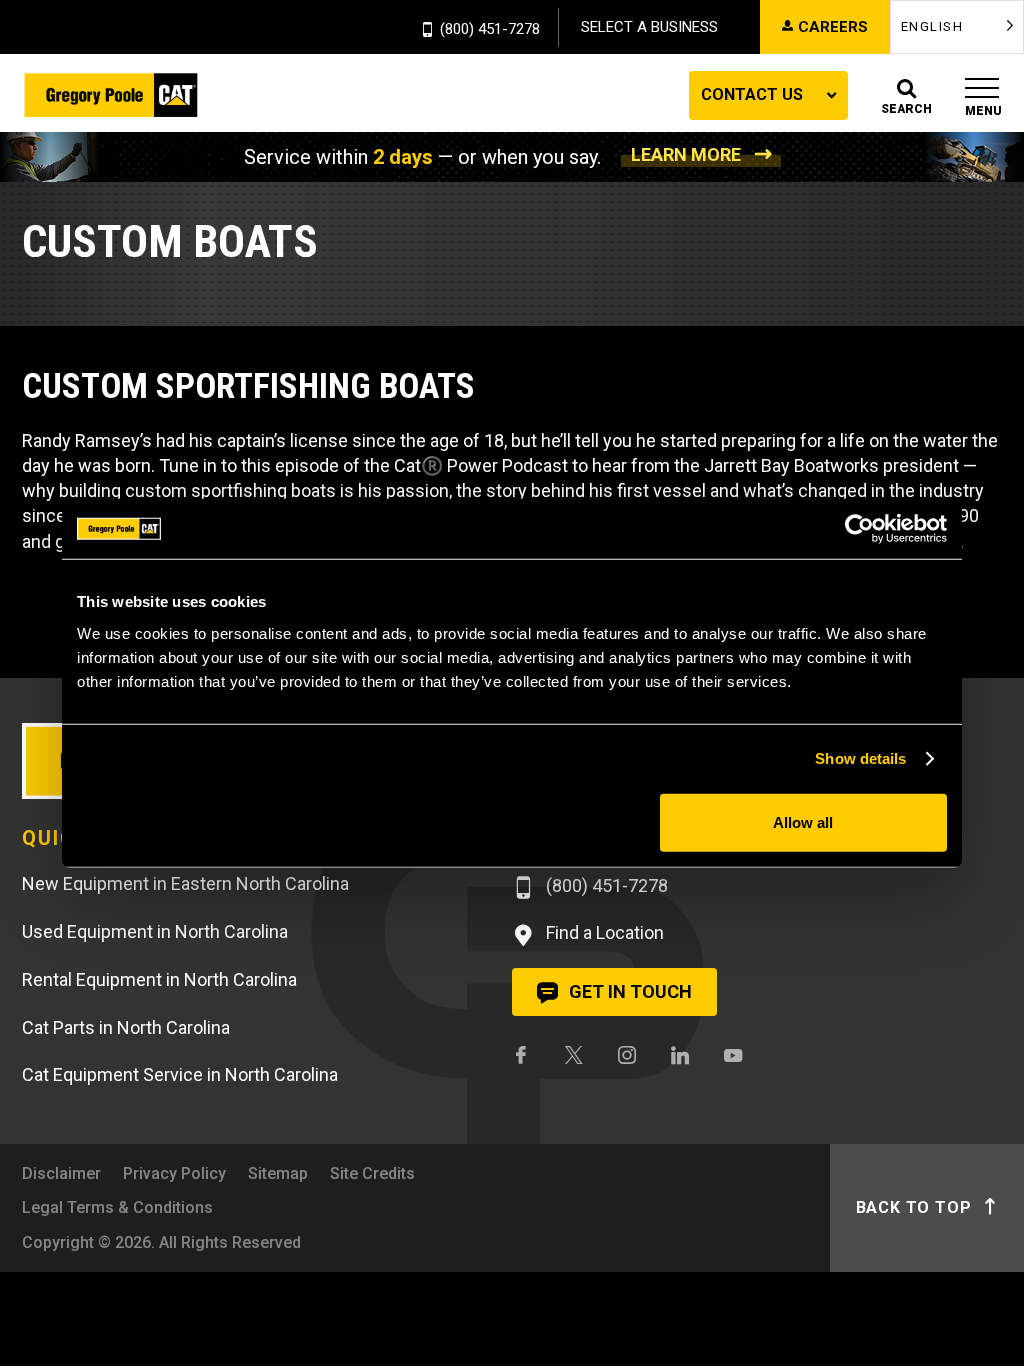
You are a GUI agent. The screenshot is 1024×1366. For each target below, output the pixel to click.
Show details (860, 758)
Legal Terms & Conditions (117, 1207)
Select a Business (649, 27)
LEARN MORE (686, 154)
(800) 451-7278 (490, 30)
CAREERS (833, 27)
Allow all (803, 821)
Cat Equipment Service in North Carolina (180, 1074)
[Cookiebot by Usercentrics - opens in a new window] (859, 529)
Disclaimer (61, 1173)
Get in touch (628, 991)
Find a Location (603, 932)
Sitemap (278, 1173)
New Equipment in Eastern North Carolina (185, 883)
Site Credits (372, 1173)
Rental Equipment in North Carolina (159, 979)
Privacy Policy (174, 1173)
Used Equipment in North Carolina (155, 931)
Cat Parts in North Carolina (126, 1027)
